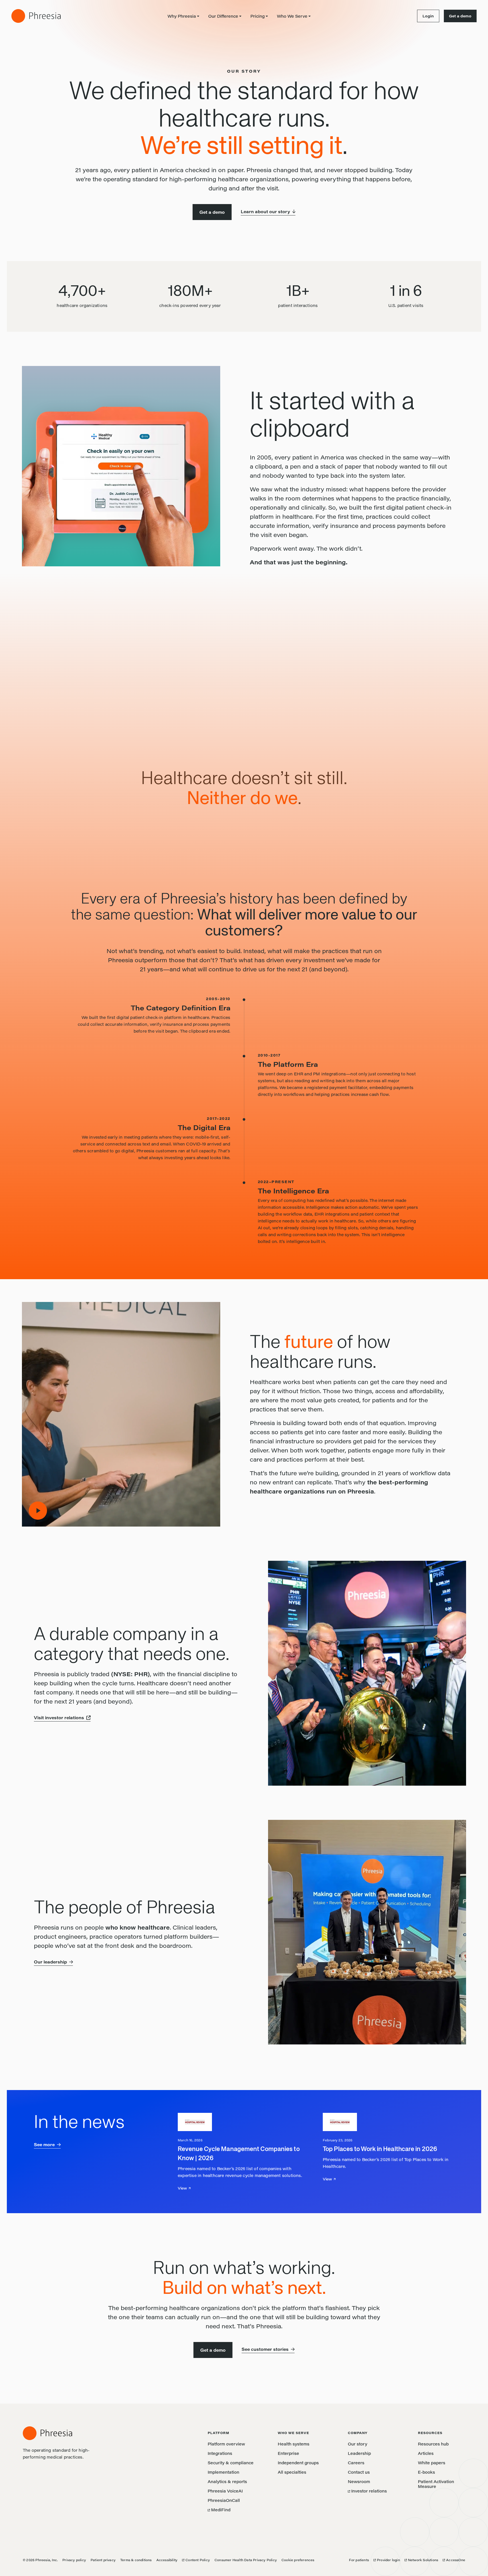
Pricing (258, 16)
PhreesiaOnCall (224, 2500)
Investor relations (367, 2491)
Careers (356, 2463)
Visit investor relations (59, 1718)
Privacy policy (74, 2560)
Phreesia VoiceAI (225, 2491)
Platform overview (226, 2444)
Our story (358, 2444)
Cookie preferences (298, 2560)
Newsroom (359, 2482)
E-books (426, 2472)
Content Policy (196, 2560)
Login (425, 16)
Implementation (223, 2472)
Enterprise (288, 2453)
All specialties (292, 2472)
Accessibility (167, 2560)
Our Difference (223, 16)
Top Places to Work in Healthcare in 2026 (380, 2149)
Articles (426, 2453)
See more (44, 2145)
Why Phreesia (182, 16)
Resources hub (433, 2444)
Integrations (220, 2453)
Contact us (359, 2472)
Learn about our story (265, 212)
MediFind (219, 2510)
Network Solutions (421, 2560)
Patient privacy (103, 2560)
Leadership (359, 2453)
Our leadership (50, 1962)
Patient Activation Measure (436, 2484)
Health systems (294, 2444)
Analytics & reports (227, 2482)
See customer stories (265, 2349)
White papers (432, 2463)
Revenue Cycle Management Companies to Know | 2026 (239, 2154)
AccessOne (454, 2560)
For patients (359, 2560)
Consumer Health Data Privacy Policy (246, 2560)
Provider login (387, 2560)
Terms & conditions (136, 2560)
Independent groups (298, 2463)
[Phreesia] (36, 16)
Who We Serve (292, 16)
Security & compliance (231, 2463)
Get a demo (460, 16)
